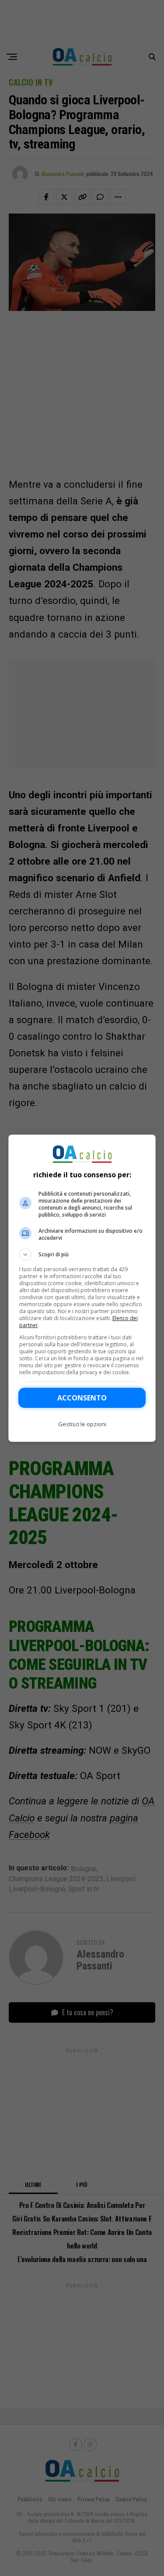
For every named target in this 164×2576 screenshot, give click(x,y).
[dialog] (82, 1288)
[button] (82, 1255)
